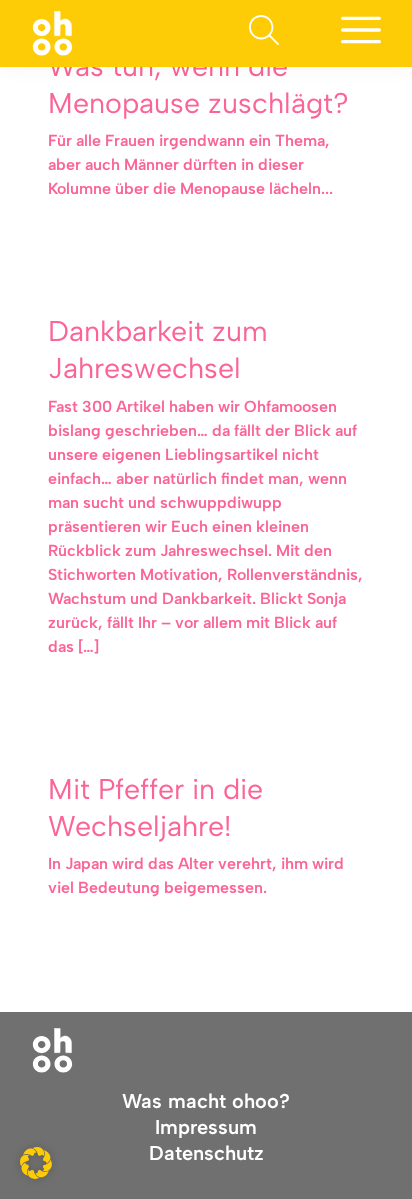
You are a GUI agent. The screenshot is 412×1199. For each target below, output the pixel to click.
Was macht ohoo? (206, 1101)
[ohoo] (52, 32)
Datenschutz (206, 1153)
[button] (36, 1163)
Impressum (206, 1127)
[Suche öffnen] (264, 33)
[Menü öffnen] (361, 33)
